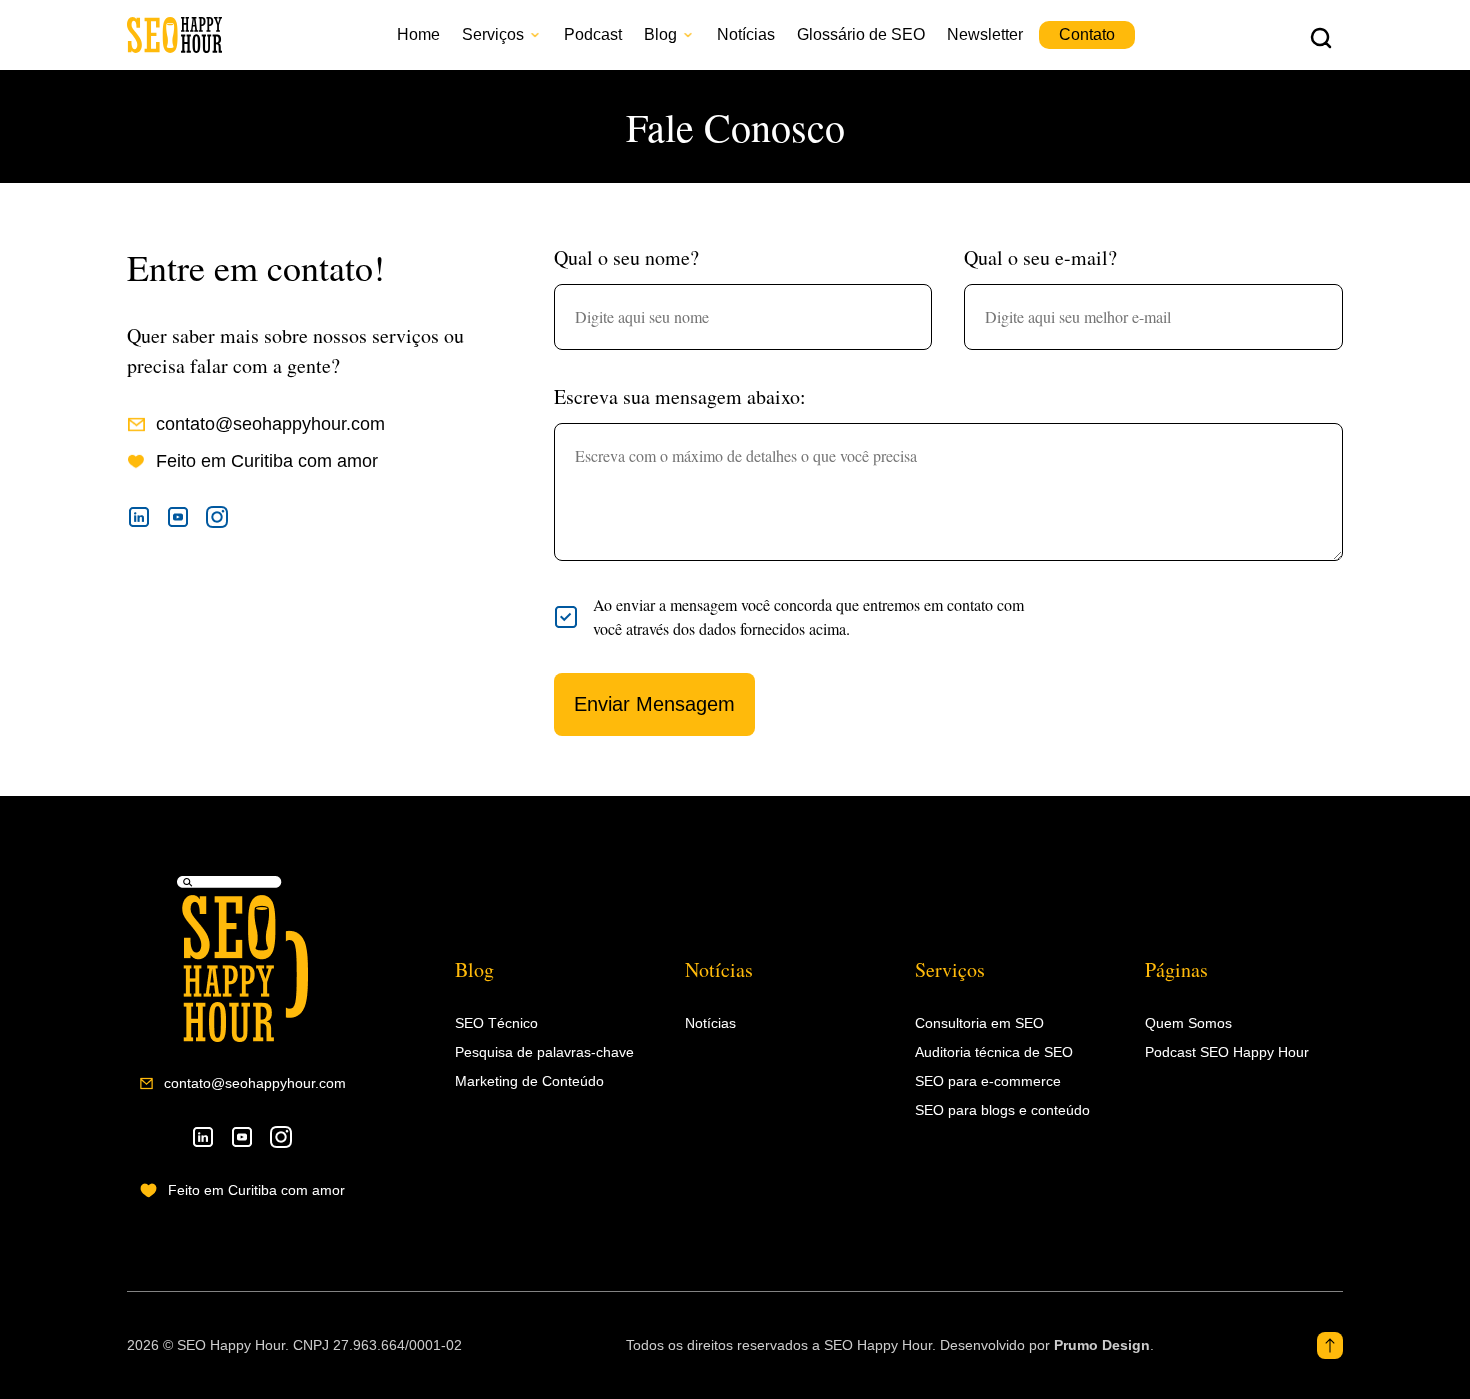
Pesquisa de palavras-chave (544, 1052)
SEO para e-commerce (988, 1081)
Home (418, 34)
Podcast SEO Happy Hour (1227, 1052)
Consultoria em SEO (979, 1023)
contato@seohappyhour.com (255, 1083)
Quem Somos (1188, 1023)
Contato (1087, 34)
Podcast (593, 34)
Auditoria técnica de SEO (994, 1052)
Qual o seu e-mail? (1040, 257)
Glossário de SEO (861, 34)
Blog (660, 34)
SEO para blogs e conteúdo (1002, 1110)
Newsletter (985, 34)
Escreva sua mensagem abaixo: (680, 396)
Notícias (746, 34)
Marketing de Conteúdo (529, 1081)
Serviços (493, 34)
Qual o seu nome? (626, 257)
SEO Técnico (496, 1023)
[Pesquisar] (1321, 37)
